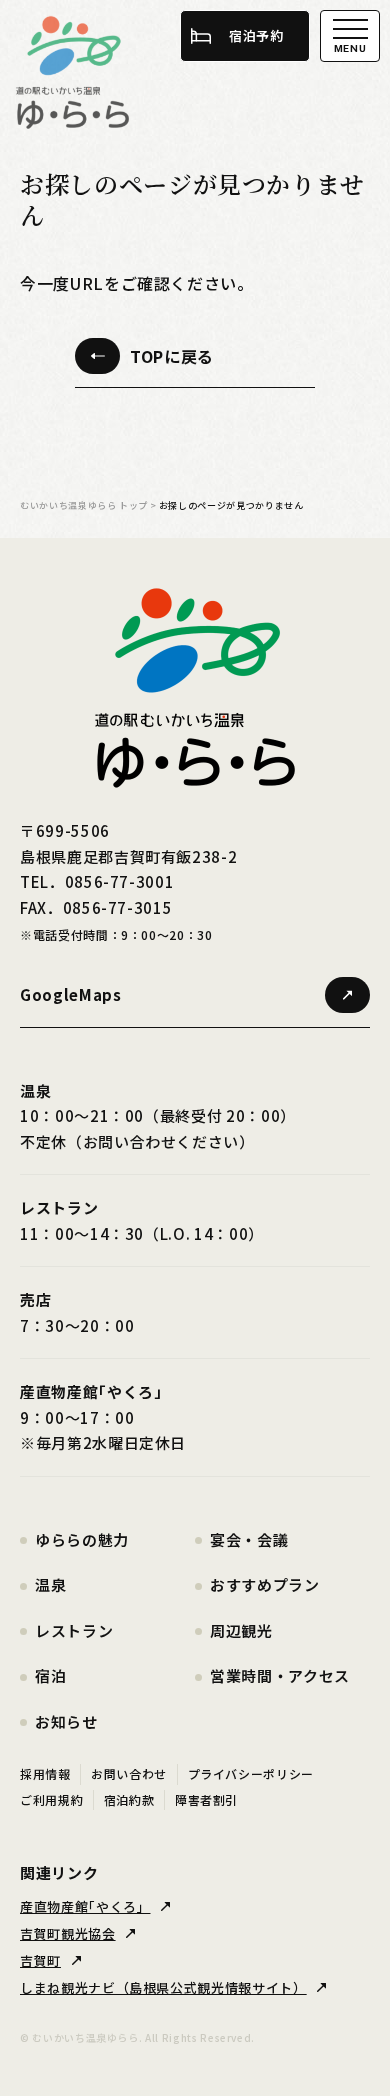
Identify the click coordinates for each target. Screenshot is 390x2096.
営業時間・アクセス (280, 1675)
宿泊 (50, 1675)
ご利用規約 (51, 1799)
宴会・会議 (249, 1539)
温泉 (50, 1584)
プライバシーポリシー (251, 1773)
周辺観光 (241, 1630)
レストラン (74, 1630)
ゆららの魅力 (82, 1539)
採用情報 (45, 1773)
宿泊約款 (129, 1799)
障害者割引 (206, 1799)
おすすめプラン (265, 1584)
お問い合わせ (129, 1773)
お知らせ (66, 1721)
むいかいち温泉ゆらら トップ (84, 505)
